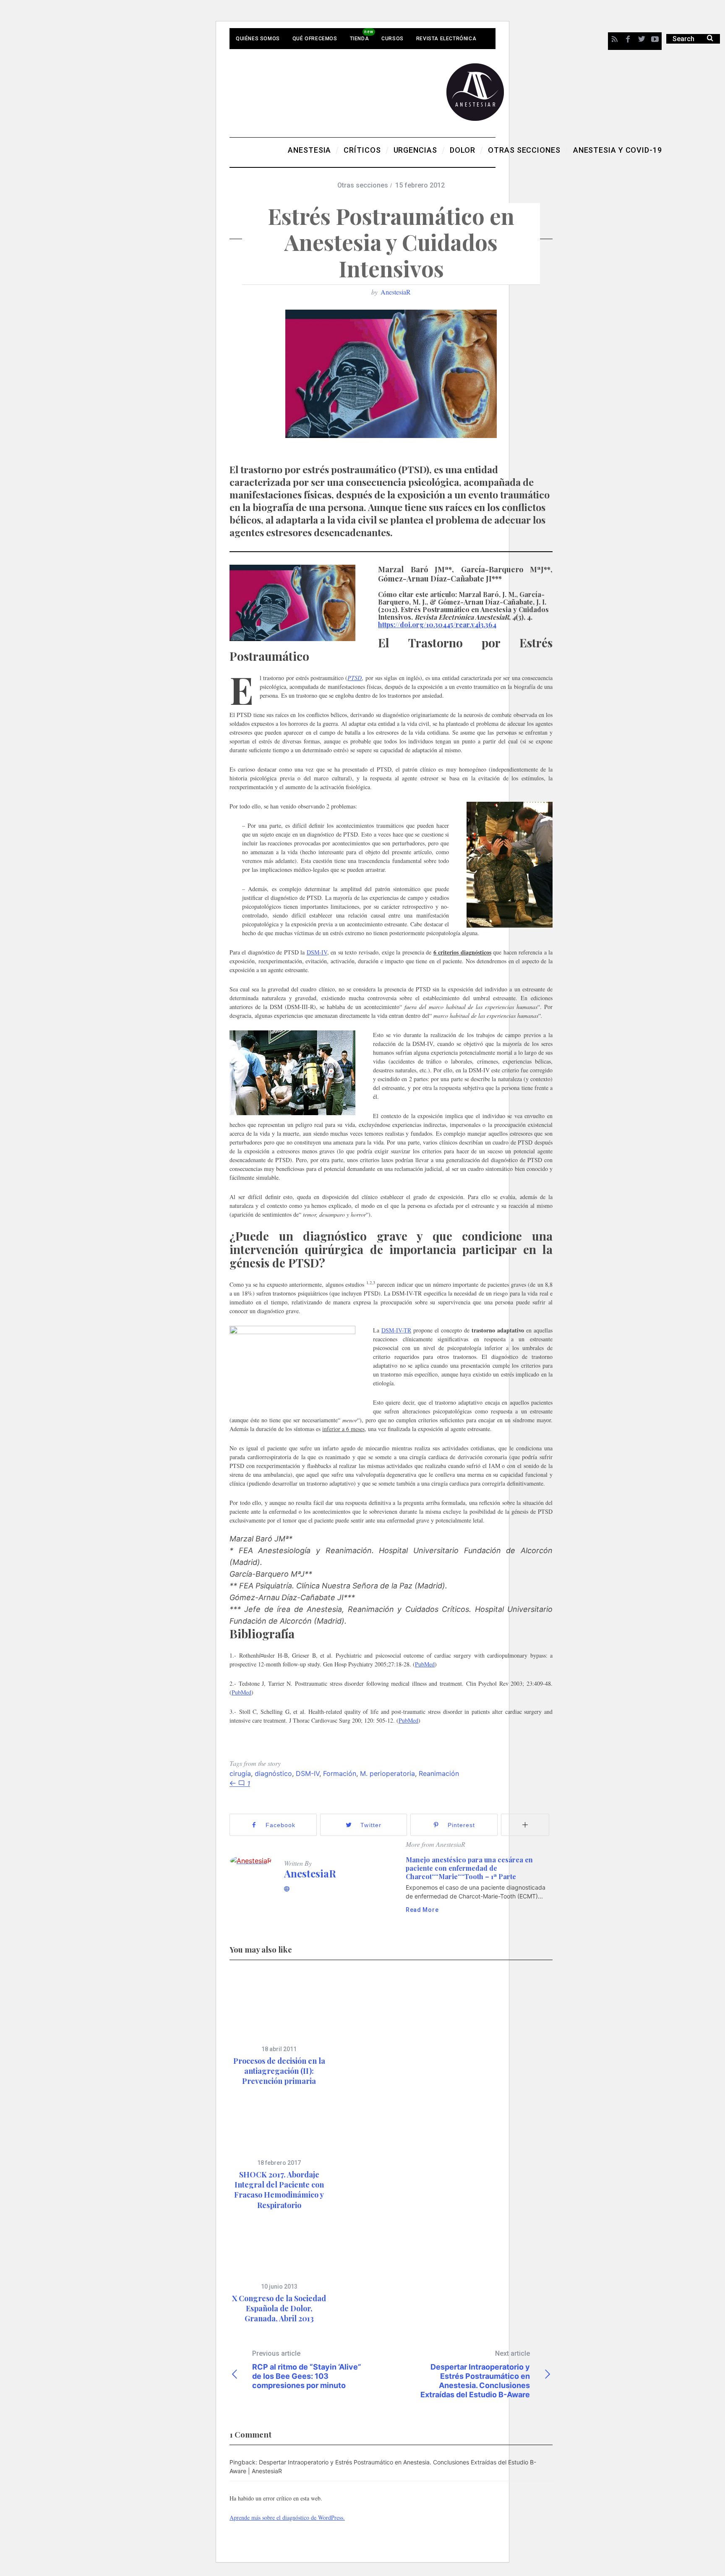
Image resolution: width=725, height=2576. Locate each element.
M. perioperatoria (387, 1773)
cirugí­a (240, 1773)
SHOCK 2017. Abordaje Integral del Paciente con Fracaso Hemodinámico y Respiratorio (279, 2190)
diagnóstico (273, 1773)
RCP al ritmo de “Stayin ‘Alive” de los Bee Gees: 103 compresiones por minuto (307, 2370)
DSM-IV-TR (396, 1330)
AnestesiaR (396, 292)
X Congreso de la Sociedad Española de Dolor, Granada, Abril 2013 (279, 2309)
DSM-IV (317, 952)
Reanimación (439, 1773)
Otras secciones (363, 185)
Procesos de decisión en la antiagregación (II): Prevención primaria (279, 2071)
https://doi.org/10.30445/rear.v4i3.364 (437, 624)
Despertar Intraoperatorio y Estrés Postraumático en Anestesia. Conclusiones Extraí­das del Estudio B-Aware (475, 2374)
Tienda (360, 39)
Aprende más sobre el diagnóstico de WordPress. (287, 2517)
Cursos (392, 39)
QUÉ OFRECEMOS (315, 39)
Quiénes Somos (258, 39)
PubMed (425, 1664)
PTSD (355, 678)
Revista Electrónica (446, 39)
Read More (422, 1910)
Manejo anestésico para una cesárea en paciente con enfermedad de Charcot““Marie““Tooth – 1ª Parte (469, 1868)
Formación (340, 1773)
